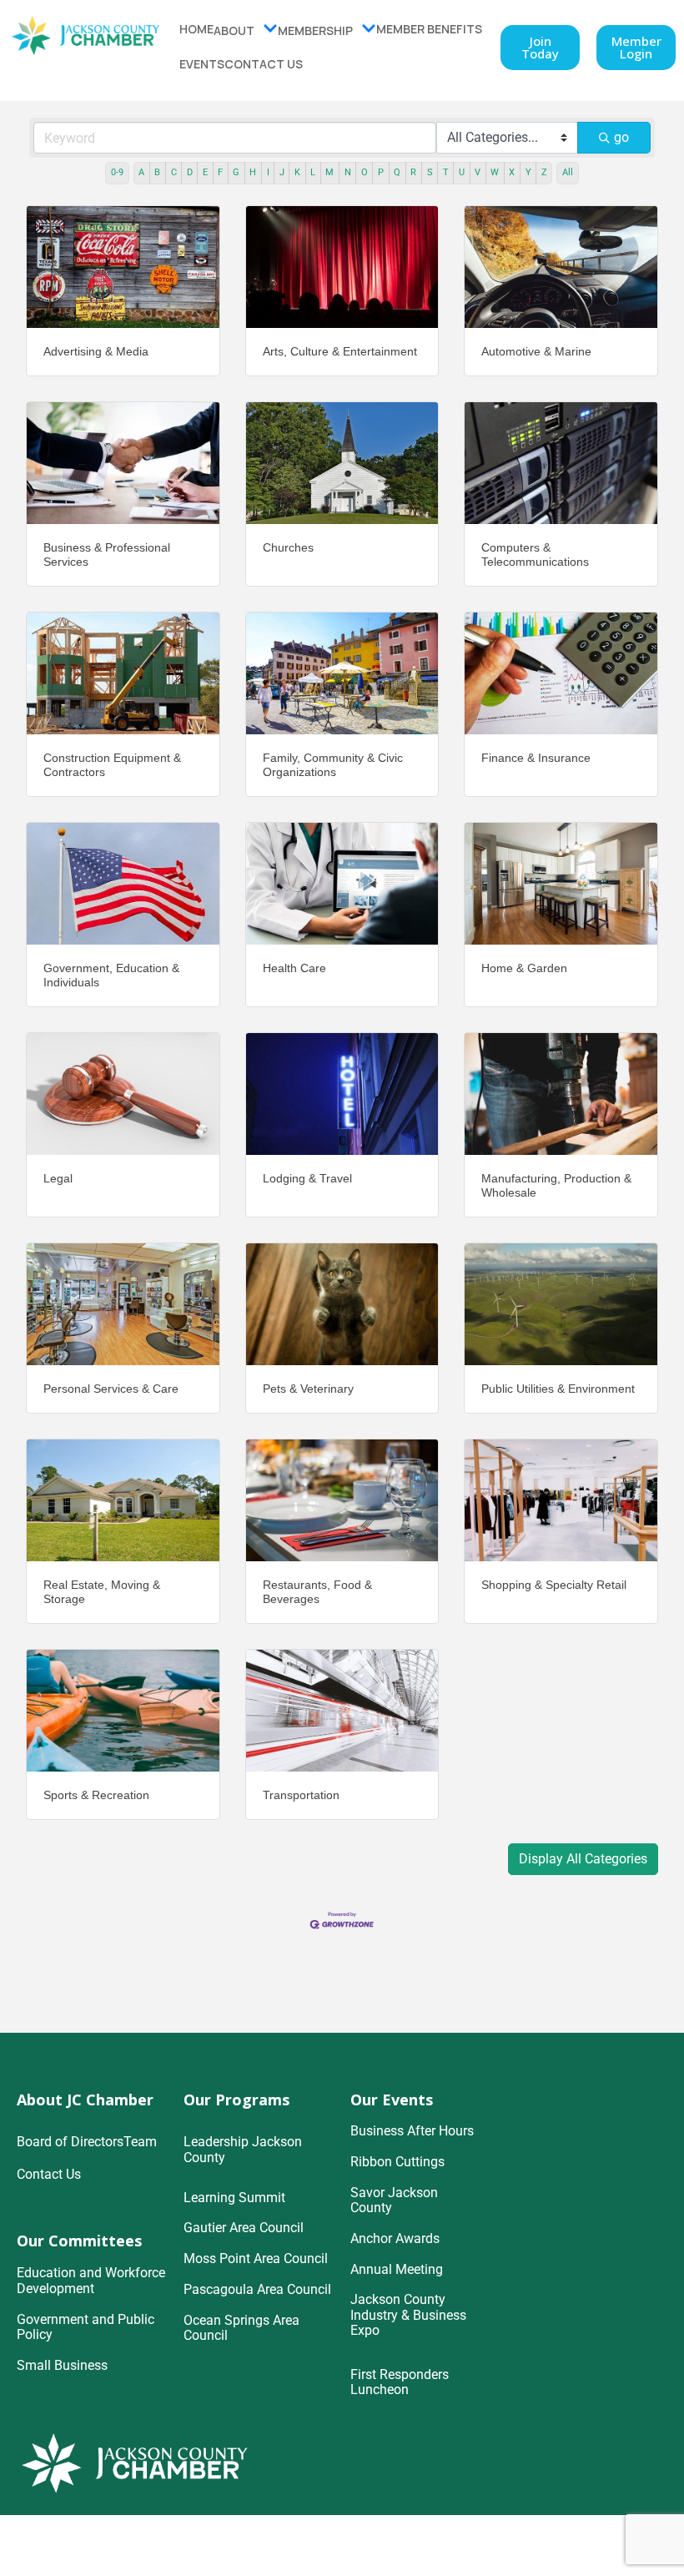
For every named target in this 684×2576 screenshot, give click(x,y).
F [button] (220, 172)
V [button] (478, 172)
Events (202, 64)
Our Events (392, 2100)
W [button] (495, 172)
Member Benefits (429, 29)
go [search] (621, 137)
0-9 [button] (117, 172)
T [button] (446, 172)
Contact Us (264, 64)
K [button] (297, 172)
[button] (583, 1859)
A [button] (141, 172)
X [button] (512, 172)
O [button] (365, 172)
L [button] (313, 172)
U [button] (462, 172)
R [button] (413, 172)
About (234, 30)
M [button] (329, 172)
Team (140, 2142)
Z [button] (544, 172)
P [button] (381, 172)
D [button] (190, 172)
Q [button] (397, 172)
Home (196, 29)
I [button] (268, 172)
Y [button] (528, 172)
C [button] (174, 172)
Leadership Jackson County (243, 2150)
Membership (315, 30)
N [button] (348, 172)
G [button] (236, 172)
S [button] (430, 172)
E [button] (205, 172)
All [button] (568, 172)
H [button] (253, 172)
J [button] (282, 172)
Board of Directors (70, 2142)
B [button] (157, 172)
